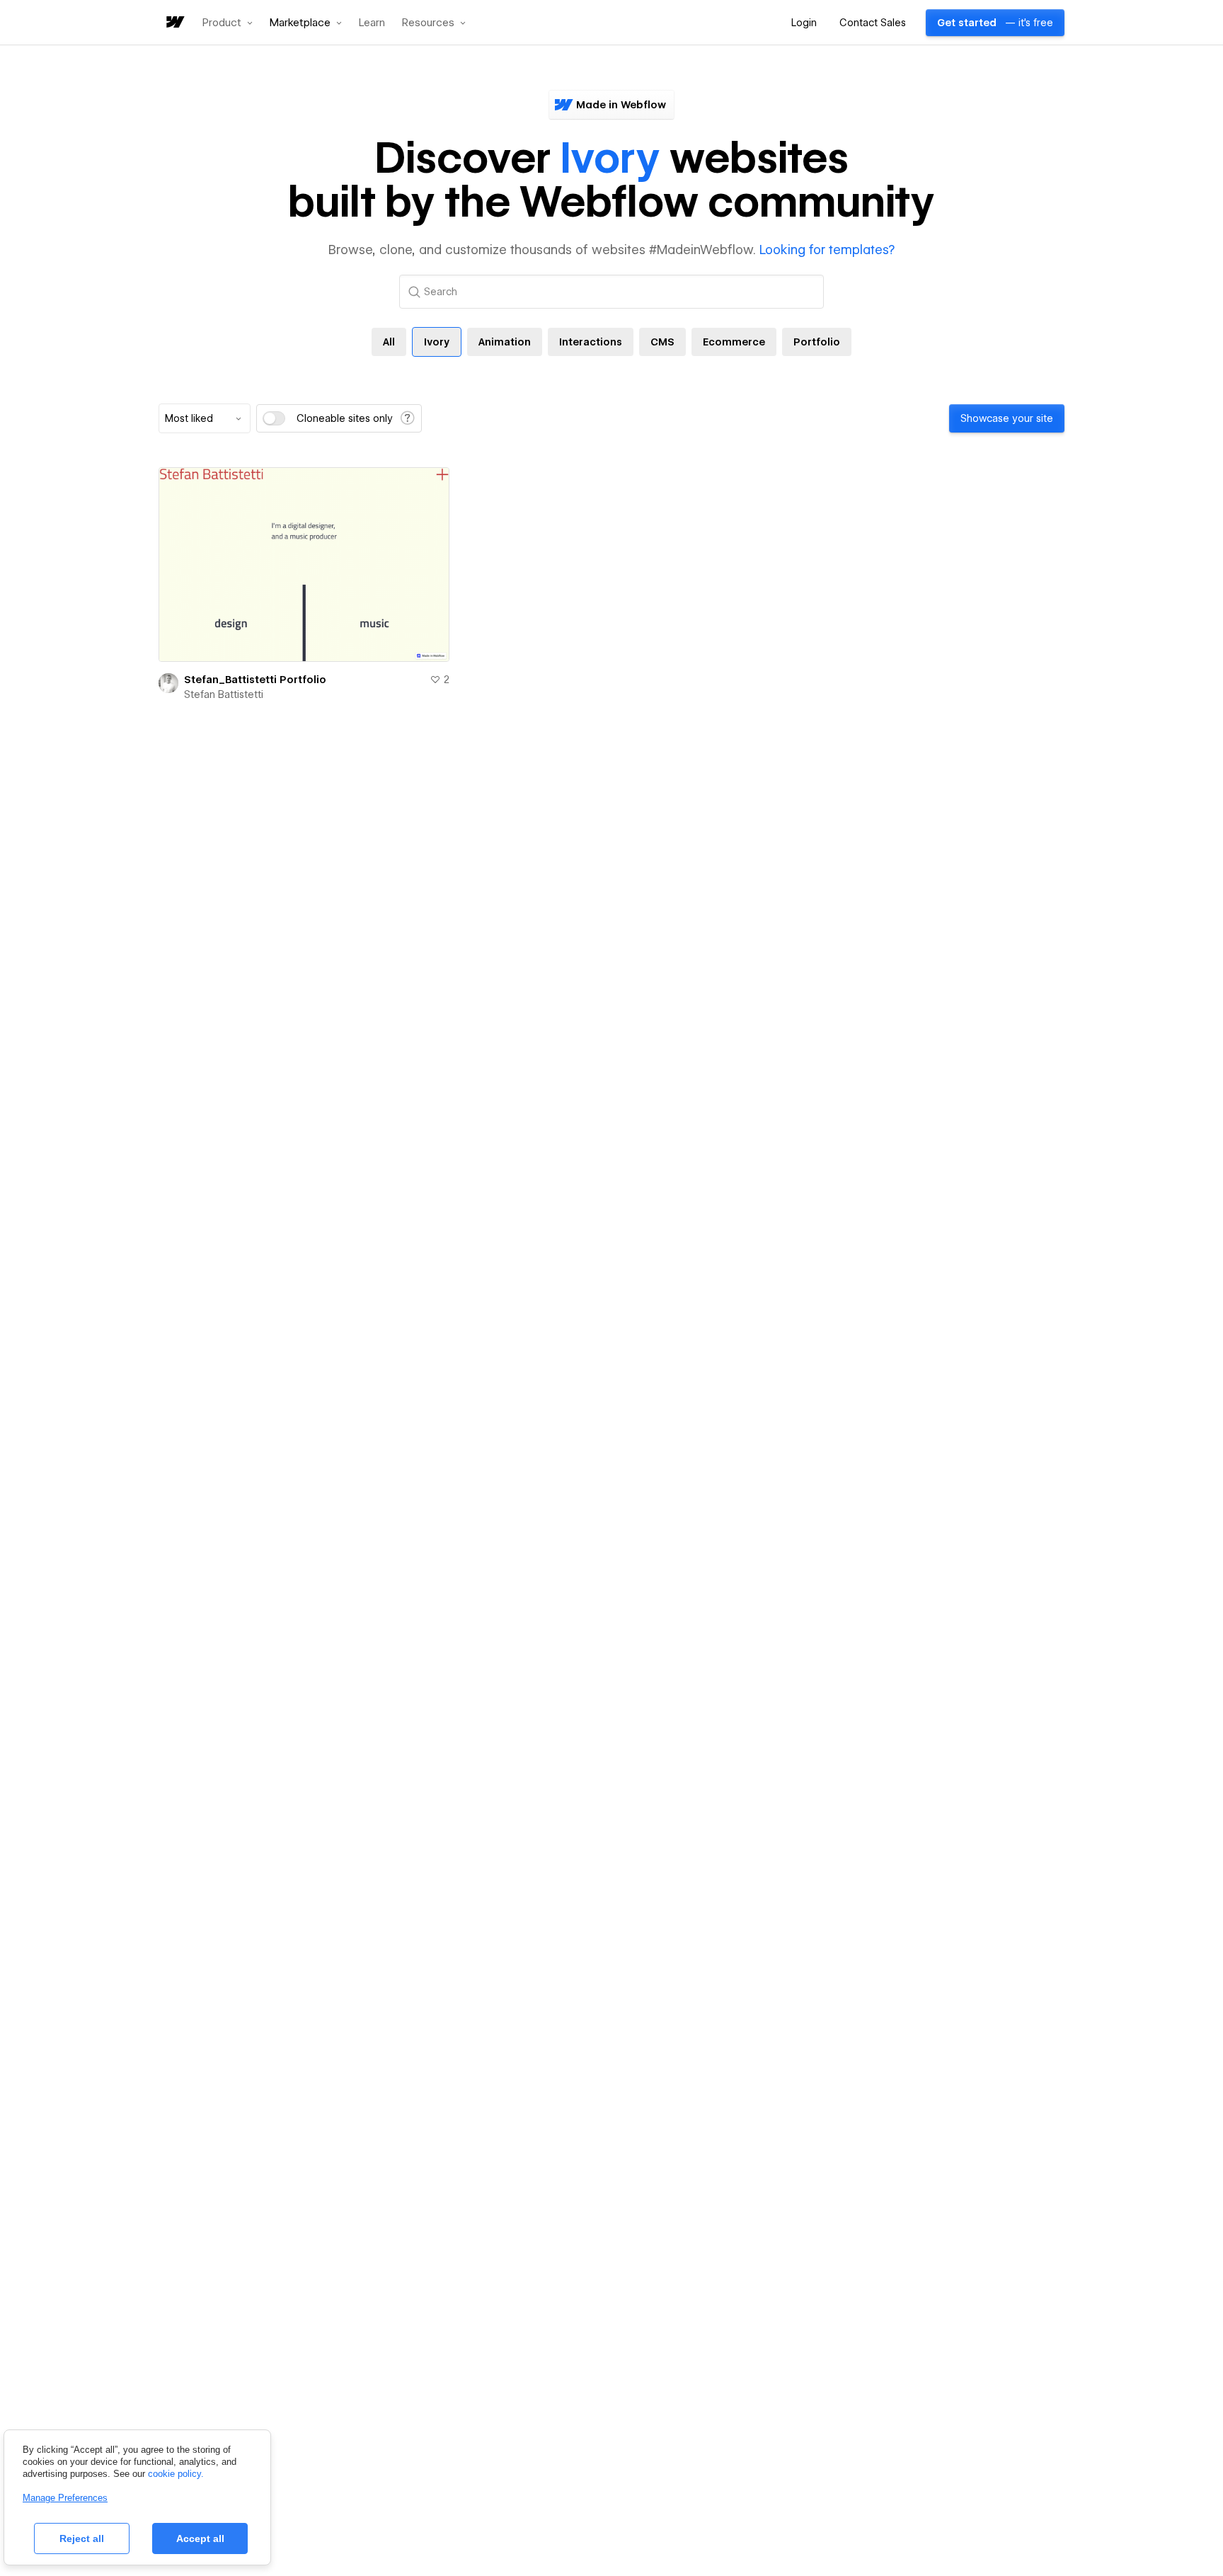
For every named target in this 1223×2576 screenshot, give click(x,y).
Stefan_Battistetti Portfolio (255, 680)
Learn (372, 23)
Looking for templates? (827, 250)
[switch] (274, 418)
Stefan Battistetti (224, 694)
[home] (174, 23)
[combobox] (205, 418)
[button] (228, 23)
